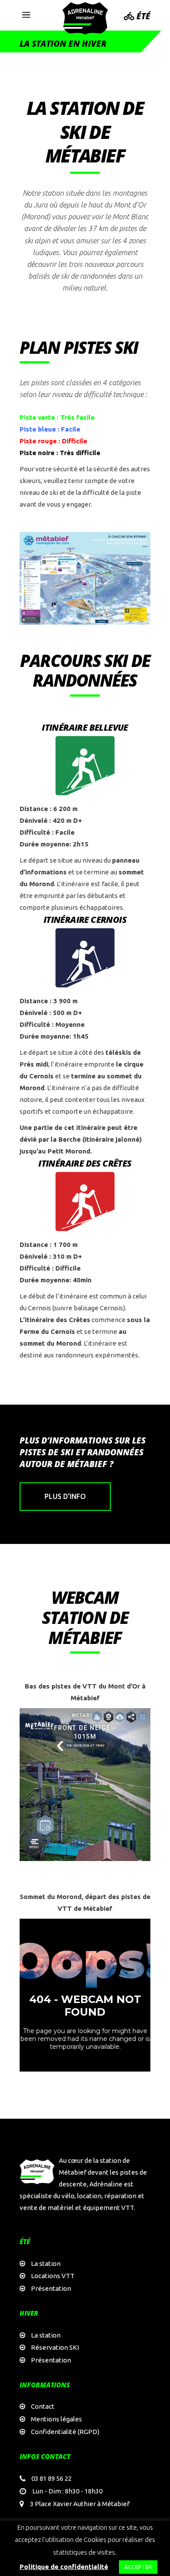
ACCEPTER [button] (138, 2567)
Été (142, 16)
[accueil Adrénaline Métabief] (85, 18)
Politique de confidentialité (64, 2567)
